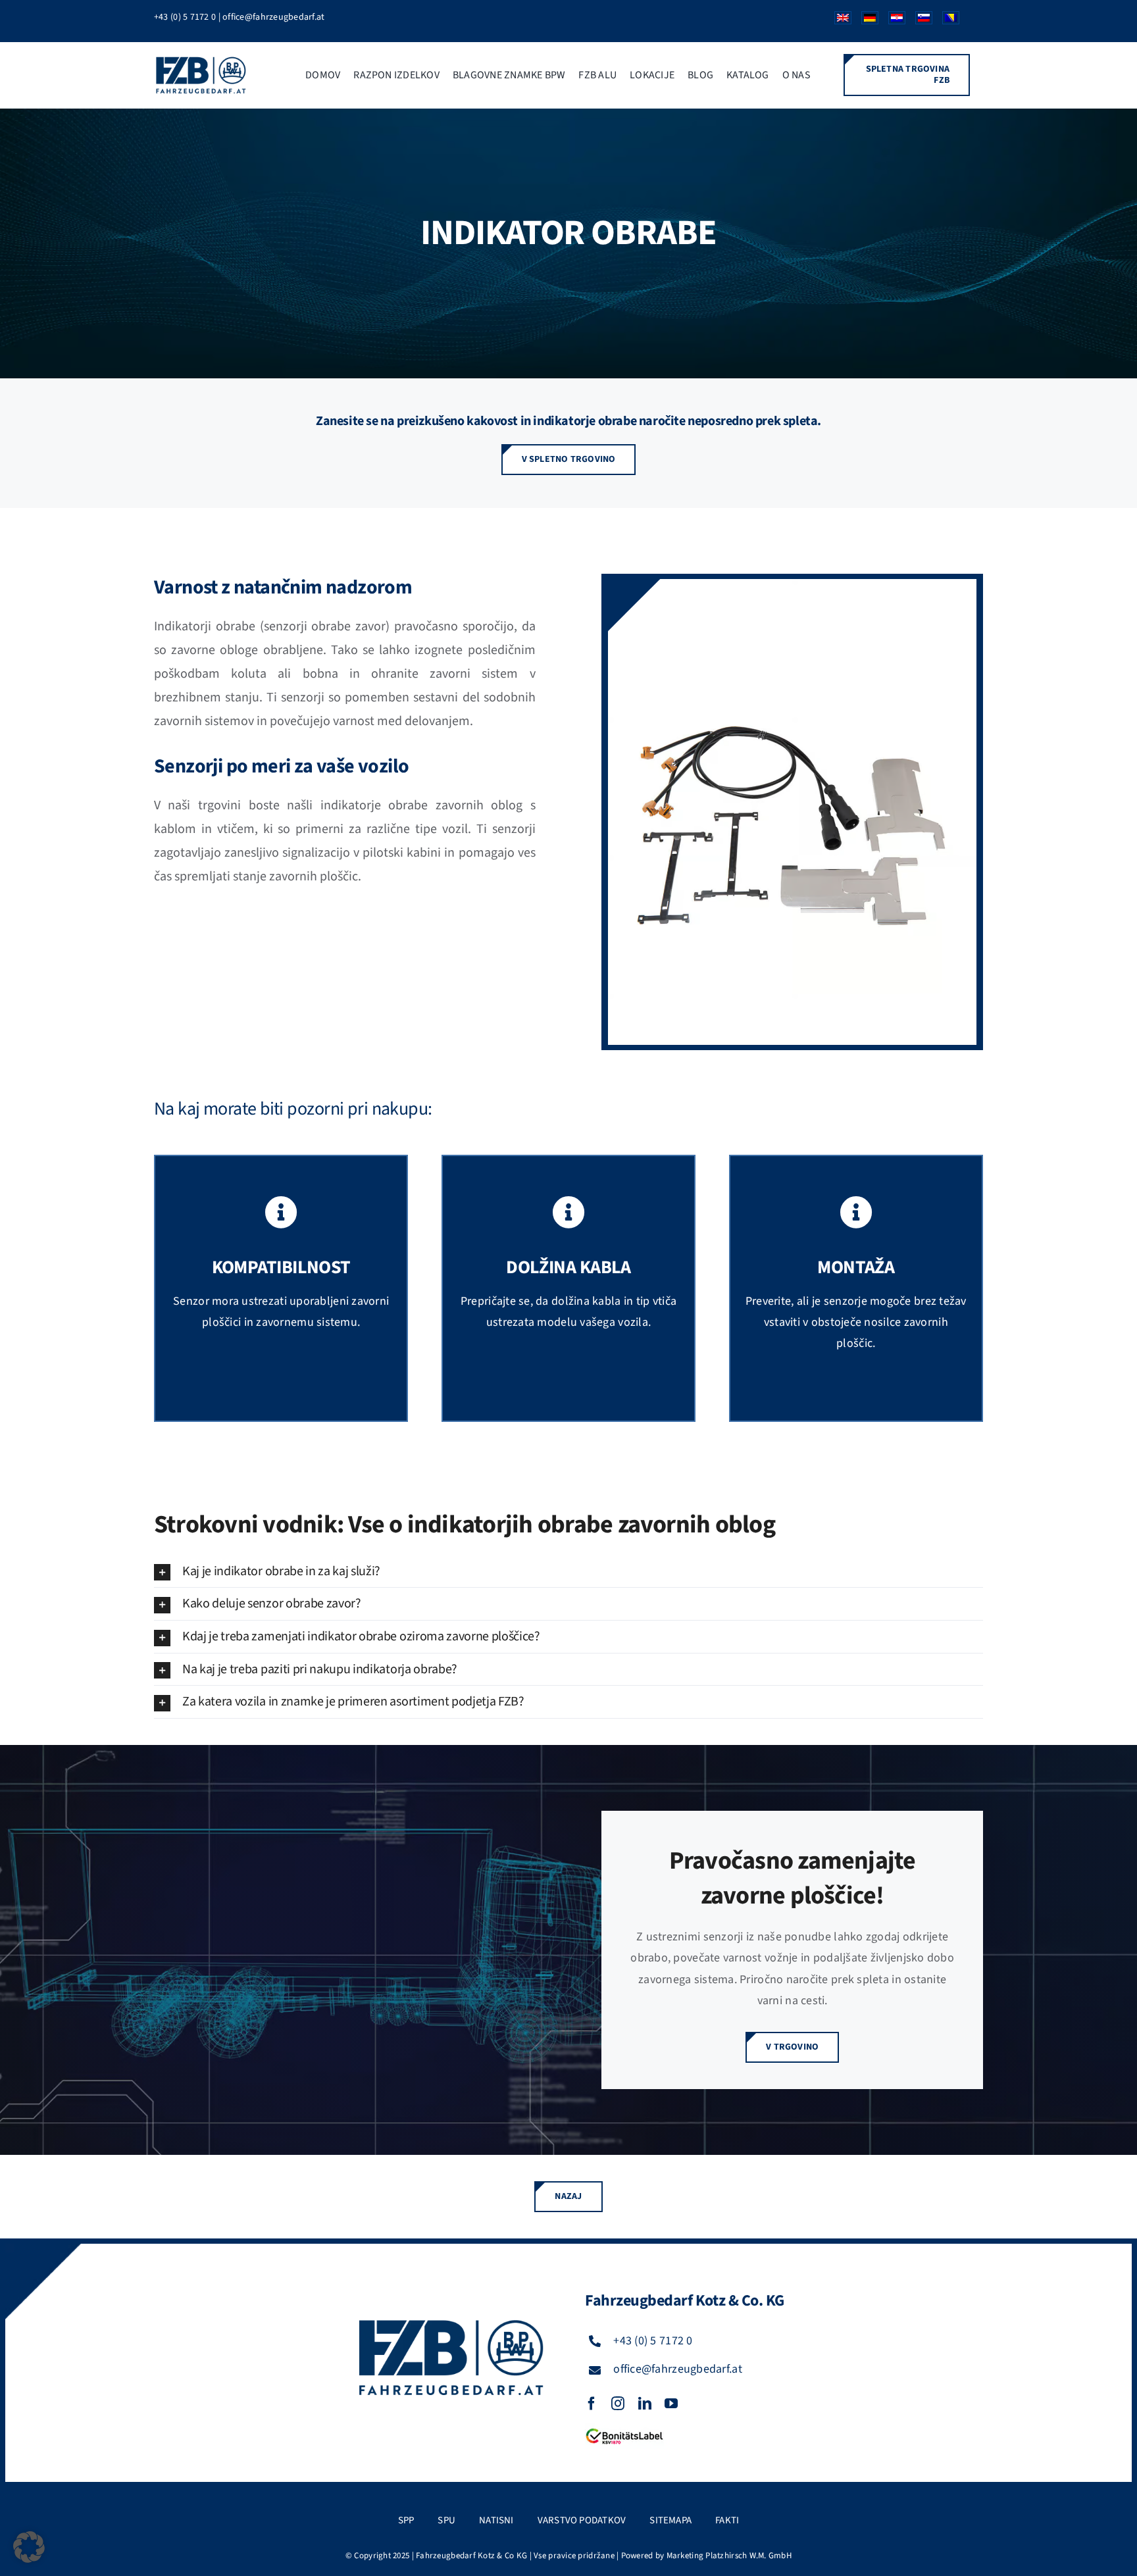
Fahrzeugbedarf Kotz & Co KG (471, 2556)
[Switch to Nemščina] (865, 21)
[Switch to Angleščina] (838, 21)
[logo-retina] (202, 61)
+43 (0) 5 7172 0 (185, 17)
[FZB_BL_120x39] (624, 2429)
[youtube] (671, 2404)
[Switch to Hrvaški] (892, 21)
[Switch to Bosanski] (946, 21)
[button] (568, 1572)
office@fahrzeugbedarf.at (273, 17)
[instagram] (618, 2404)
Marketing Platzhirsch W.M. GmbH (729, 2556)
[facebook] (592, 2404)
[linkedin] (645, 2404)
